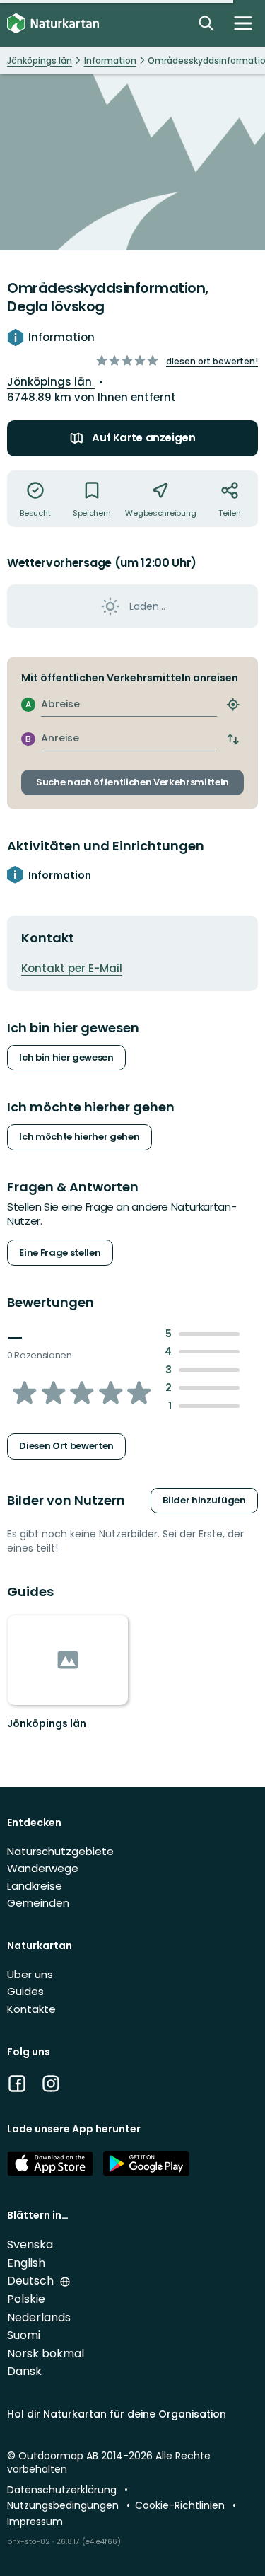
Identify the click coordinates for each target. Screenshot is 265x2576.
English (26, 2263)
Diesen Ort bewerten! (212, 361)
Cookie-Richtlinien (181, 2505)
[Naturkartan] (53, 24)
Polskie (26, 2299)
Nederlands (39, 2317)
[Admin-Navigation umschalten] (243, 23)
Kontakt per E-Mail (72, 968)
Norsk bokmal (46, 2353)
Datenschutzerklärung (63, 2490)
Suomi (24, 2335)
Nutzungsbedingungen (64, 2505)
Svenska (30, 2245)
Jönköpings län (51, 382)
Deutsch (32, 2281)
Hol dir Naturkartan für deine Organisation (117, 2414)
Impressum (35, 2522)
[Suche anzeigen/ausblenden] (206, 23)
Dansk (24, 2371)
